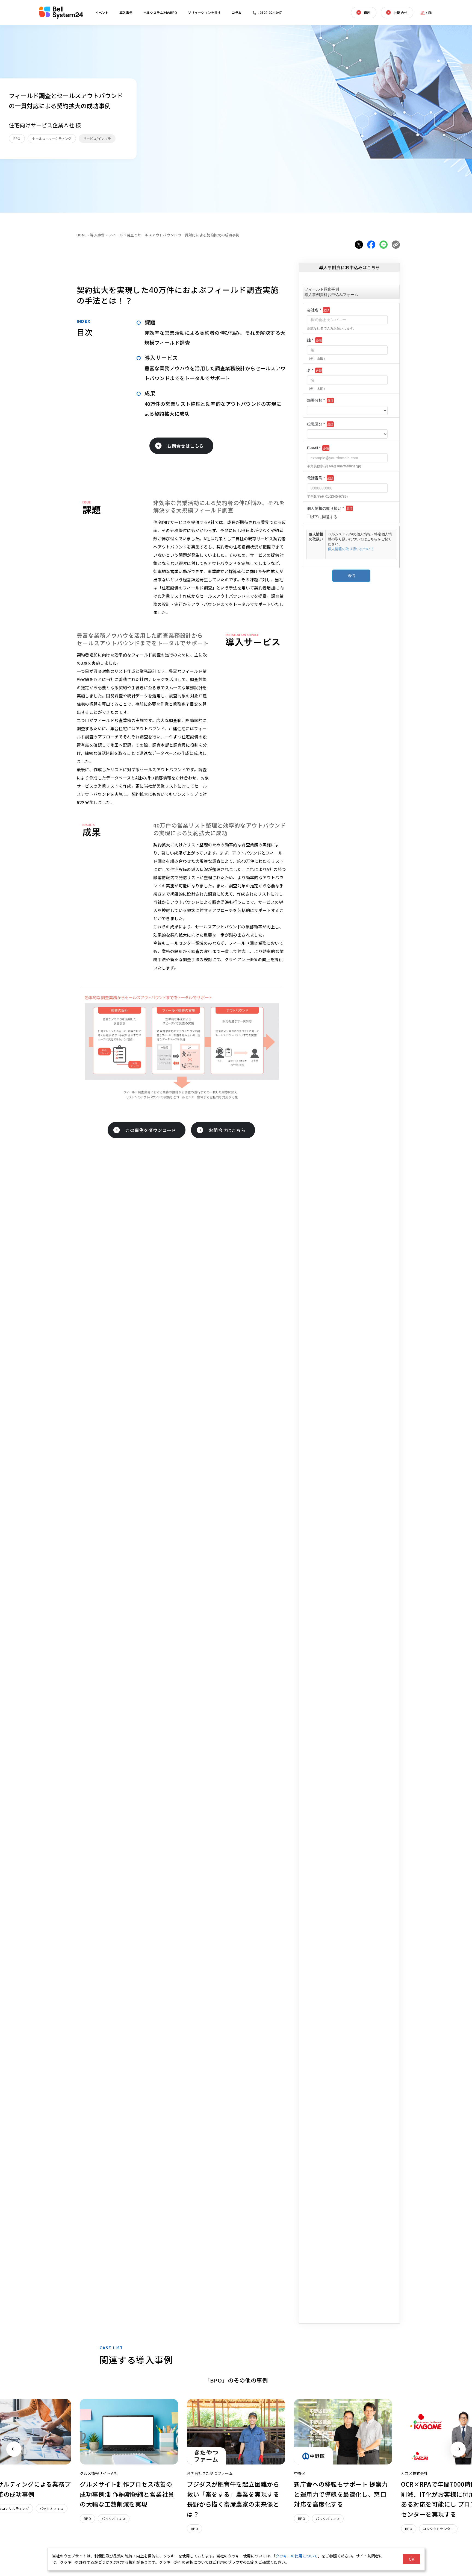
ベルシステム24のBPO (160, 12)
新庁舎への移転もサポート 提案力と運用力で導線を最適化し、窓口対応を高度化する (341, 2494)
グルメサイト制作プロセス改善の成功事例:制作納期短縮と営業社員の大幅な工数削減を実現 (127, 2494)
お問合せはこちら (185, 446)
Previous (14, 2449)
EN (430, 12)
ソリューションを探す (204, 12)
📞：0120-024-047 (267, 12)
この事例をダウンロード (151, 1130)
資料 (367, 12)
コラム (237, 12)
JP (423, 12)
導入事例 (126, 12)
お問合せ (400, 12)
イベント (102, 12)
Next (458, 2449)
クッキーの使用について (297, 2556)
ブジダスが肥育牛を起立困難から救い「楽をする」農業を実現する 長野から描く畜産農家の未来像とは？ (233, 2499)
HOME (82, 235)
